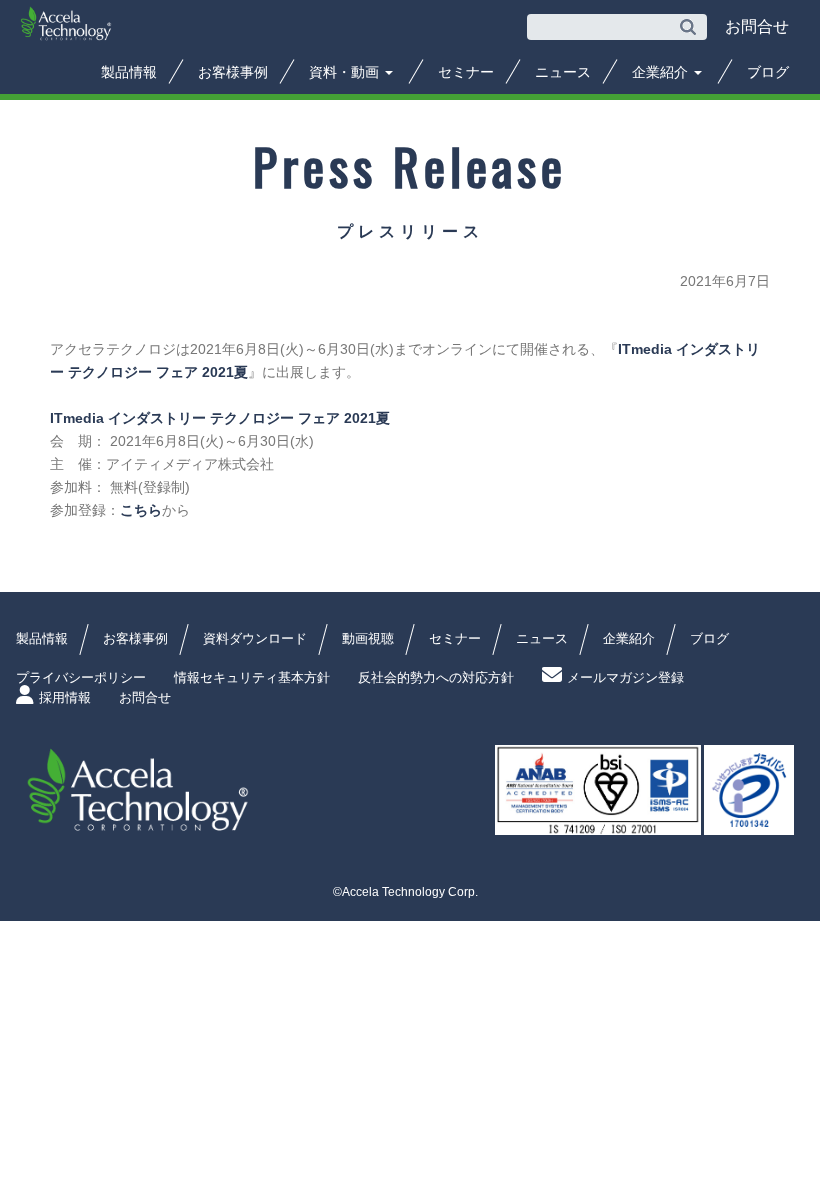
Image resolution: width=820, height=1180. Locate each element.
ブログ (768, 72)
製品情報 (129, 72)
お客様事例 (233, 72)
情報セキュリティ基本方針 (252, 677)
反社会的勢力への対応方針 (436, 677)
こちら (141, 510)
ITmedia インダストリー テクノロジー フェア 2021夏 (220, 418)
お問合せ (145, 697)
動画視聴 (368, 638)
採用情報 (65, 697)
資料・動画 (346, 72)
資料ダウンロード (255, 638)
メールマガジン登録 (625, 677)
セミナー (466, 72)
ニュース (563, 72)
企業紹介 (662, 72)
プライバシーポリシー (81, 677)
